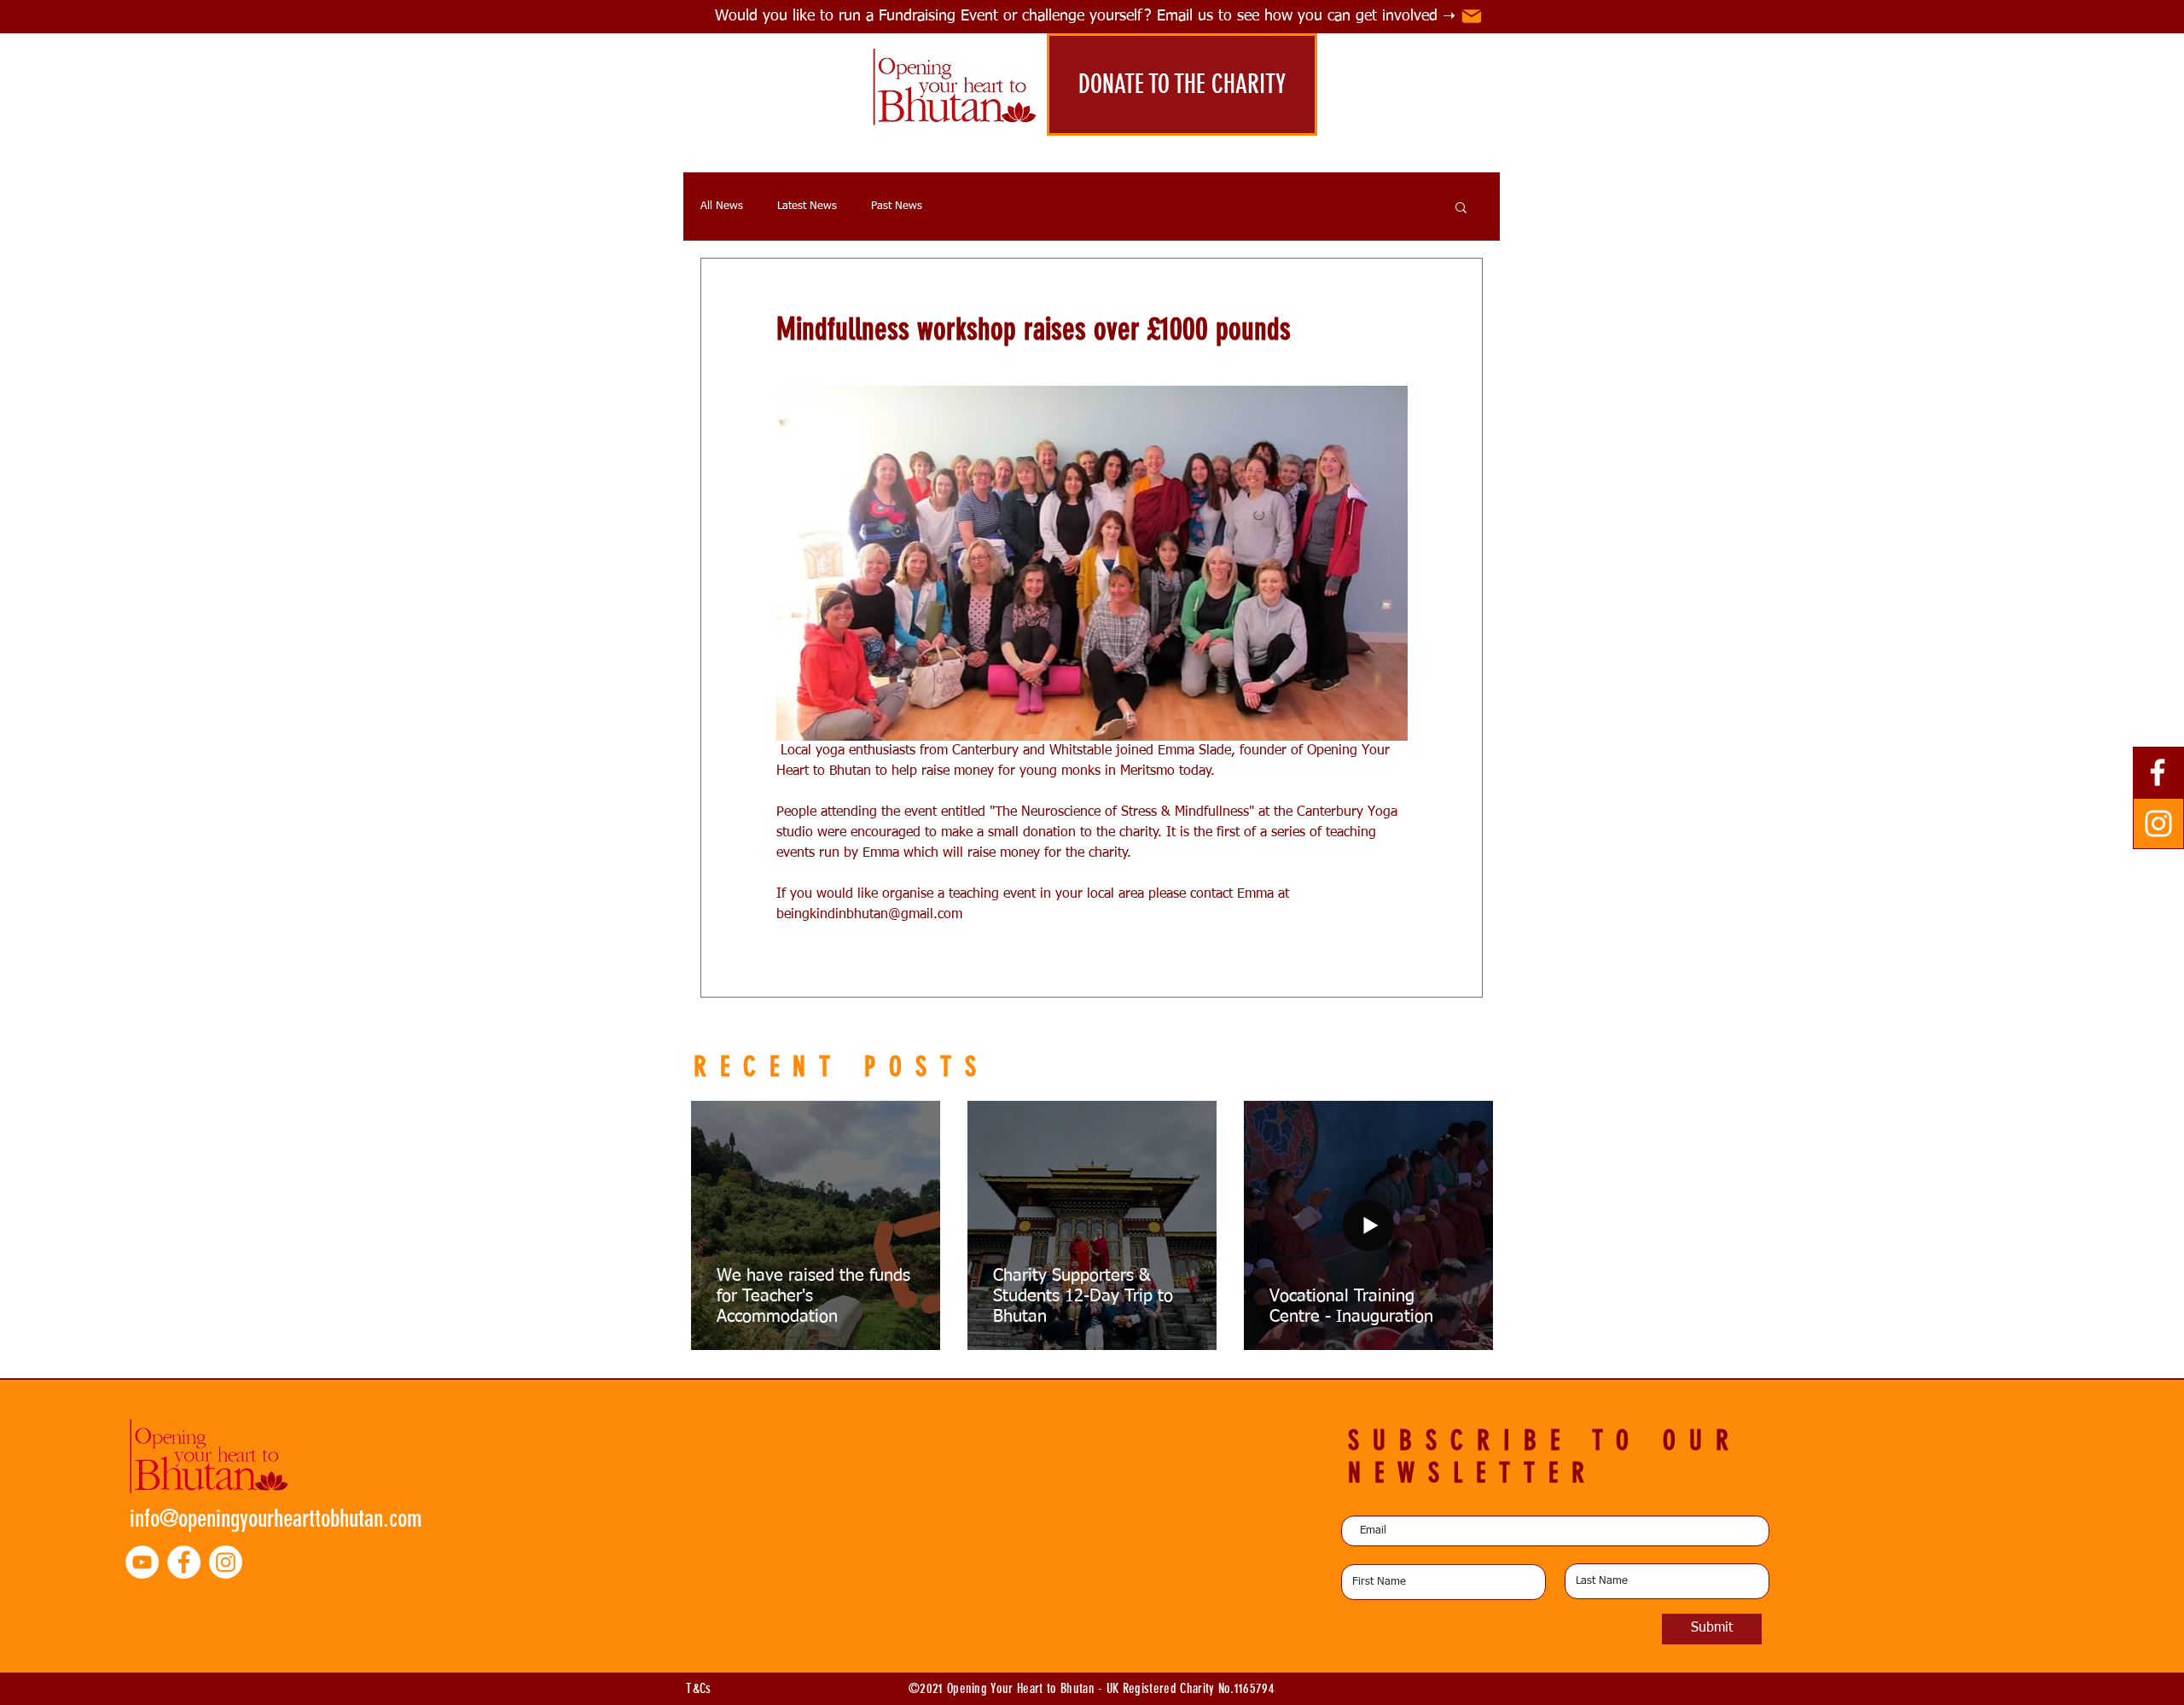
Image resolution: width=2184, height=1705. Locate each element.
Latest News (807, 206)
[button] (1461, 207)
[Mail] (1472, 16)
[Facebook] (2158, 772)
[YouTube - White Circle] (142, 1562)
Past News (897, 206)
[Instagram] (2158, 823)
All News (722, 206)
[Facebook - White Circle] (184, 1562)
